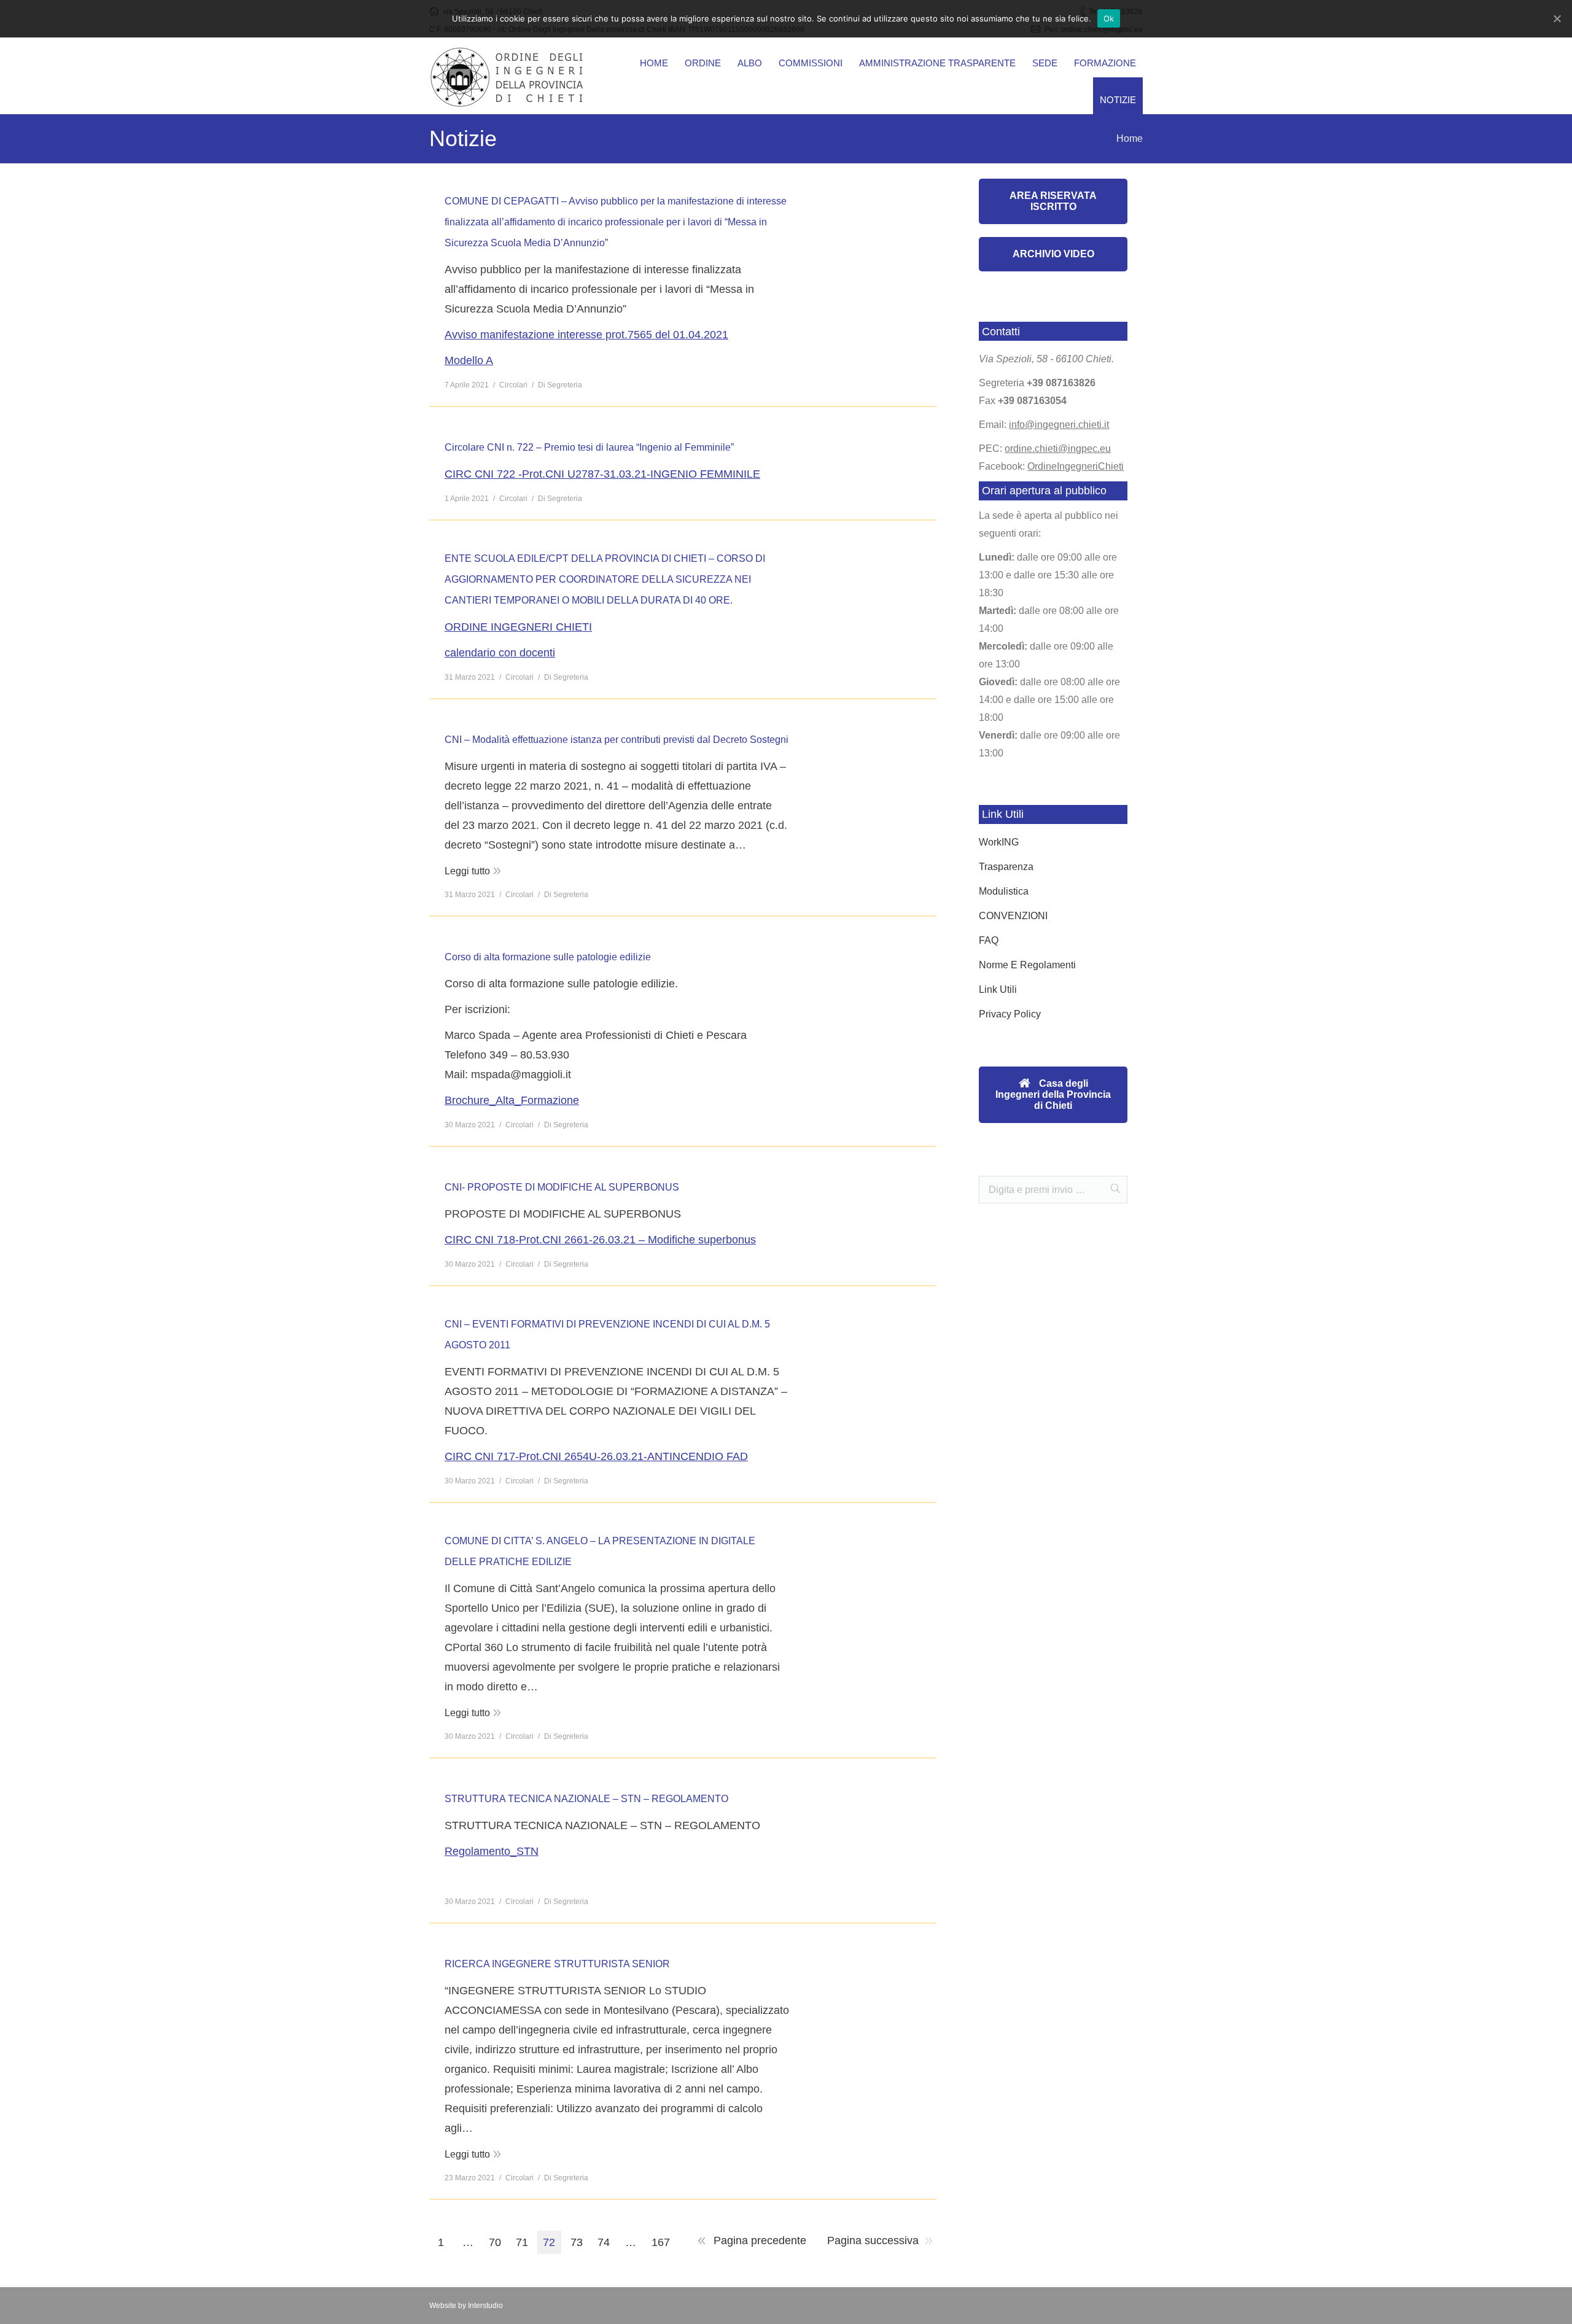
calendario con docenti (500, 653)
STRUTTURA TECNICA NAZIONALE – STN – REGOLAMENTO (586, 1799)
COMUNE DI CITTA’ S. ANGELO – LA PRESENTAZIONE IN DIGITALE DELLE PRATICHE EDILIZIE (600, 1551)
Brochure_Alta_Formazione (512, 1100)
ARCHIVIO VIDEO (1053, 254)
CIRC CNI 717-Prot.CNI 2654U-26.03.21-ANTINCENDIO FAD (596, 1456)
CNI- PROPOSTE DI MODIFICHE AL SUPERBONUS (562, 1187)
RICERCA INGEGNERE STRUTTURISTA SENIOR (557, 1964)
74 (604, 2242)
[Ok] (1557, 18)
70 (495, 2242)
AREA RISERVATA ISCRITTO (1053, 201)
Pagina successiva (873, 2240)
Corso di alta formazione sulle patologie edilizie (548, 957)
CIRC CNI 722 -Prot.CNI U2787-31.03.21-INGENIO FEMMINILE (602, 474)
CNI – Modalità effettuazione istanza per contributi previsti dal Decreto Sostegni (617, 740)
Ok (1109, 18)
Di (560, 385)
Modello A (469, 360)
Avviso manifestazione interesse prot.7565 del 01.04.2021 (586, 335)
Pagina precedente (760, 2240)
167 (661, 2242)
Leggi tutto (467, 871)
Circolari (513, 385)
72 (549, 2242)
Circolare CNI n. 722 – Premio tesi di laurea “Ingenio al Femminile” (589, 447)
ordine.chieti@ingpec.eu (1058, 449)
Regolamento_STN (492, 1851)
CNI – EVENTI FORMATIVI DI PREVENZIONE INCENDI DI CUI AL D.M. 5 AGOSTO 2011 (607, 1335)
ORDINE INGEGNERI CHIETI (518, 627)
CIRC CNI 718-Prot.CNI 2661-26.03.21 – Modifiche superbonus (600, 1240)
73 (577, 2242)
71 (522, 2242)
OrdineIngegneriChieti (1076, 466)
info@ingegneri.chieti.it (1059, 425)
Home (1130, 138)
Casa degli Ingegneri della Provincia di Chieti (1053, 1094)
